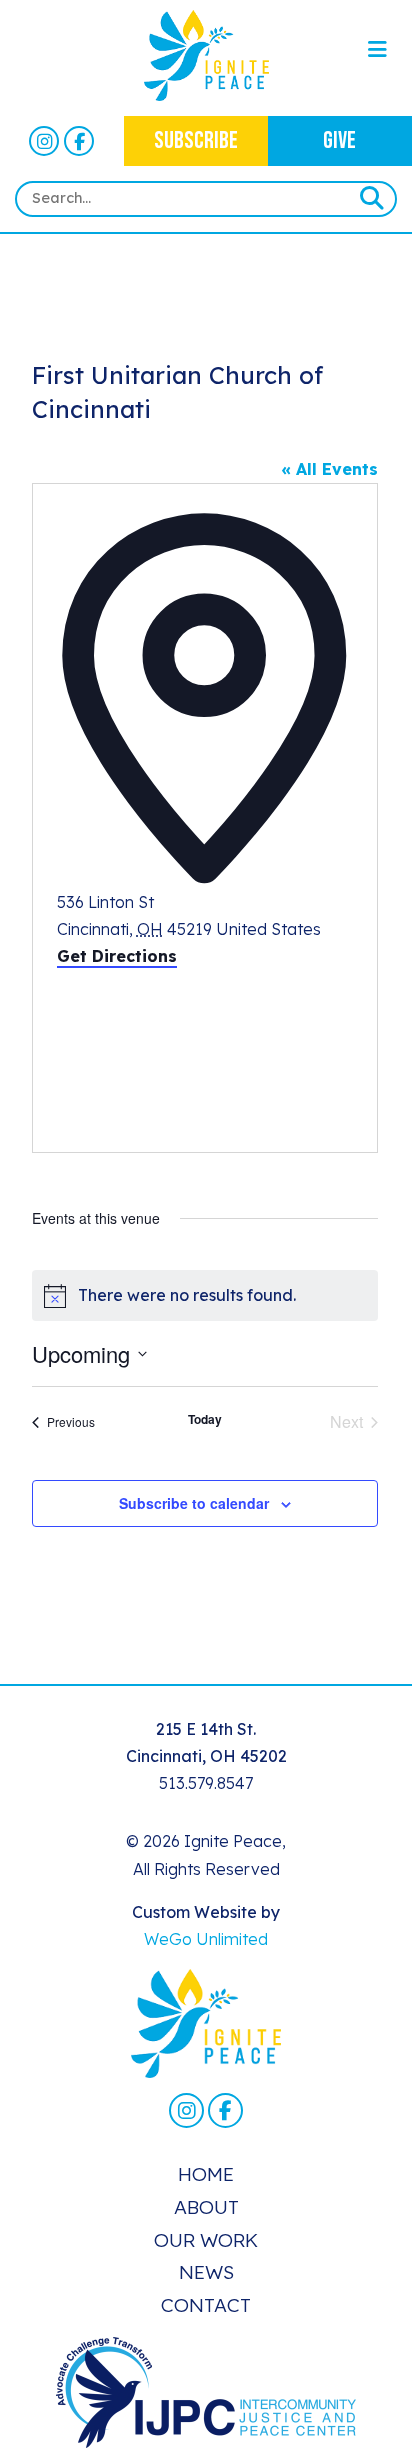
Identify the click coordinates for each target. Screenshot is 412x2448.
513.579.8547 (206, 1783)
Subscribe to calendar (194, 1503)
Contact (206, 2305)
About (206, 2207)
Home (206, 2174)
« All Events (329, 469)
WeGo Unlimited (206, 1939)
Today (205, 1419)
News (206, 2272)
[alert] (205, 1295)
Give (339, 140)
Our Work (206, 2240)
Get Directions (117, 956)
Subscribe (196, 140)
